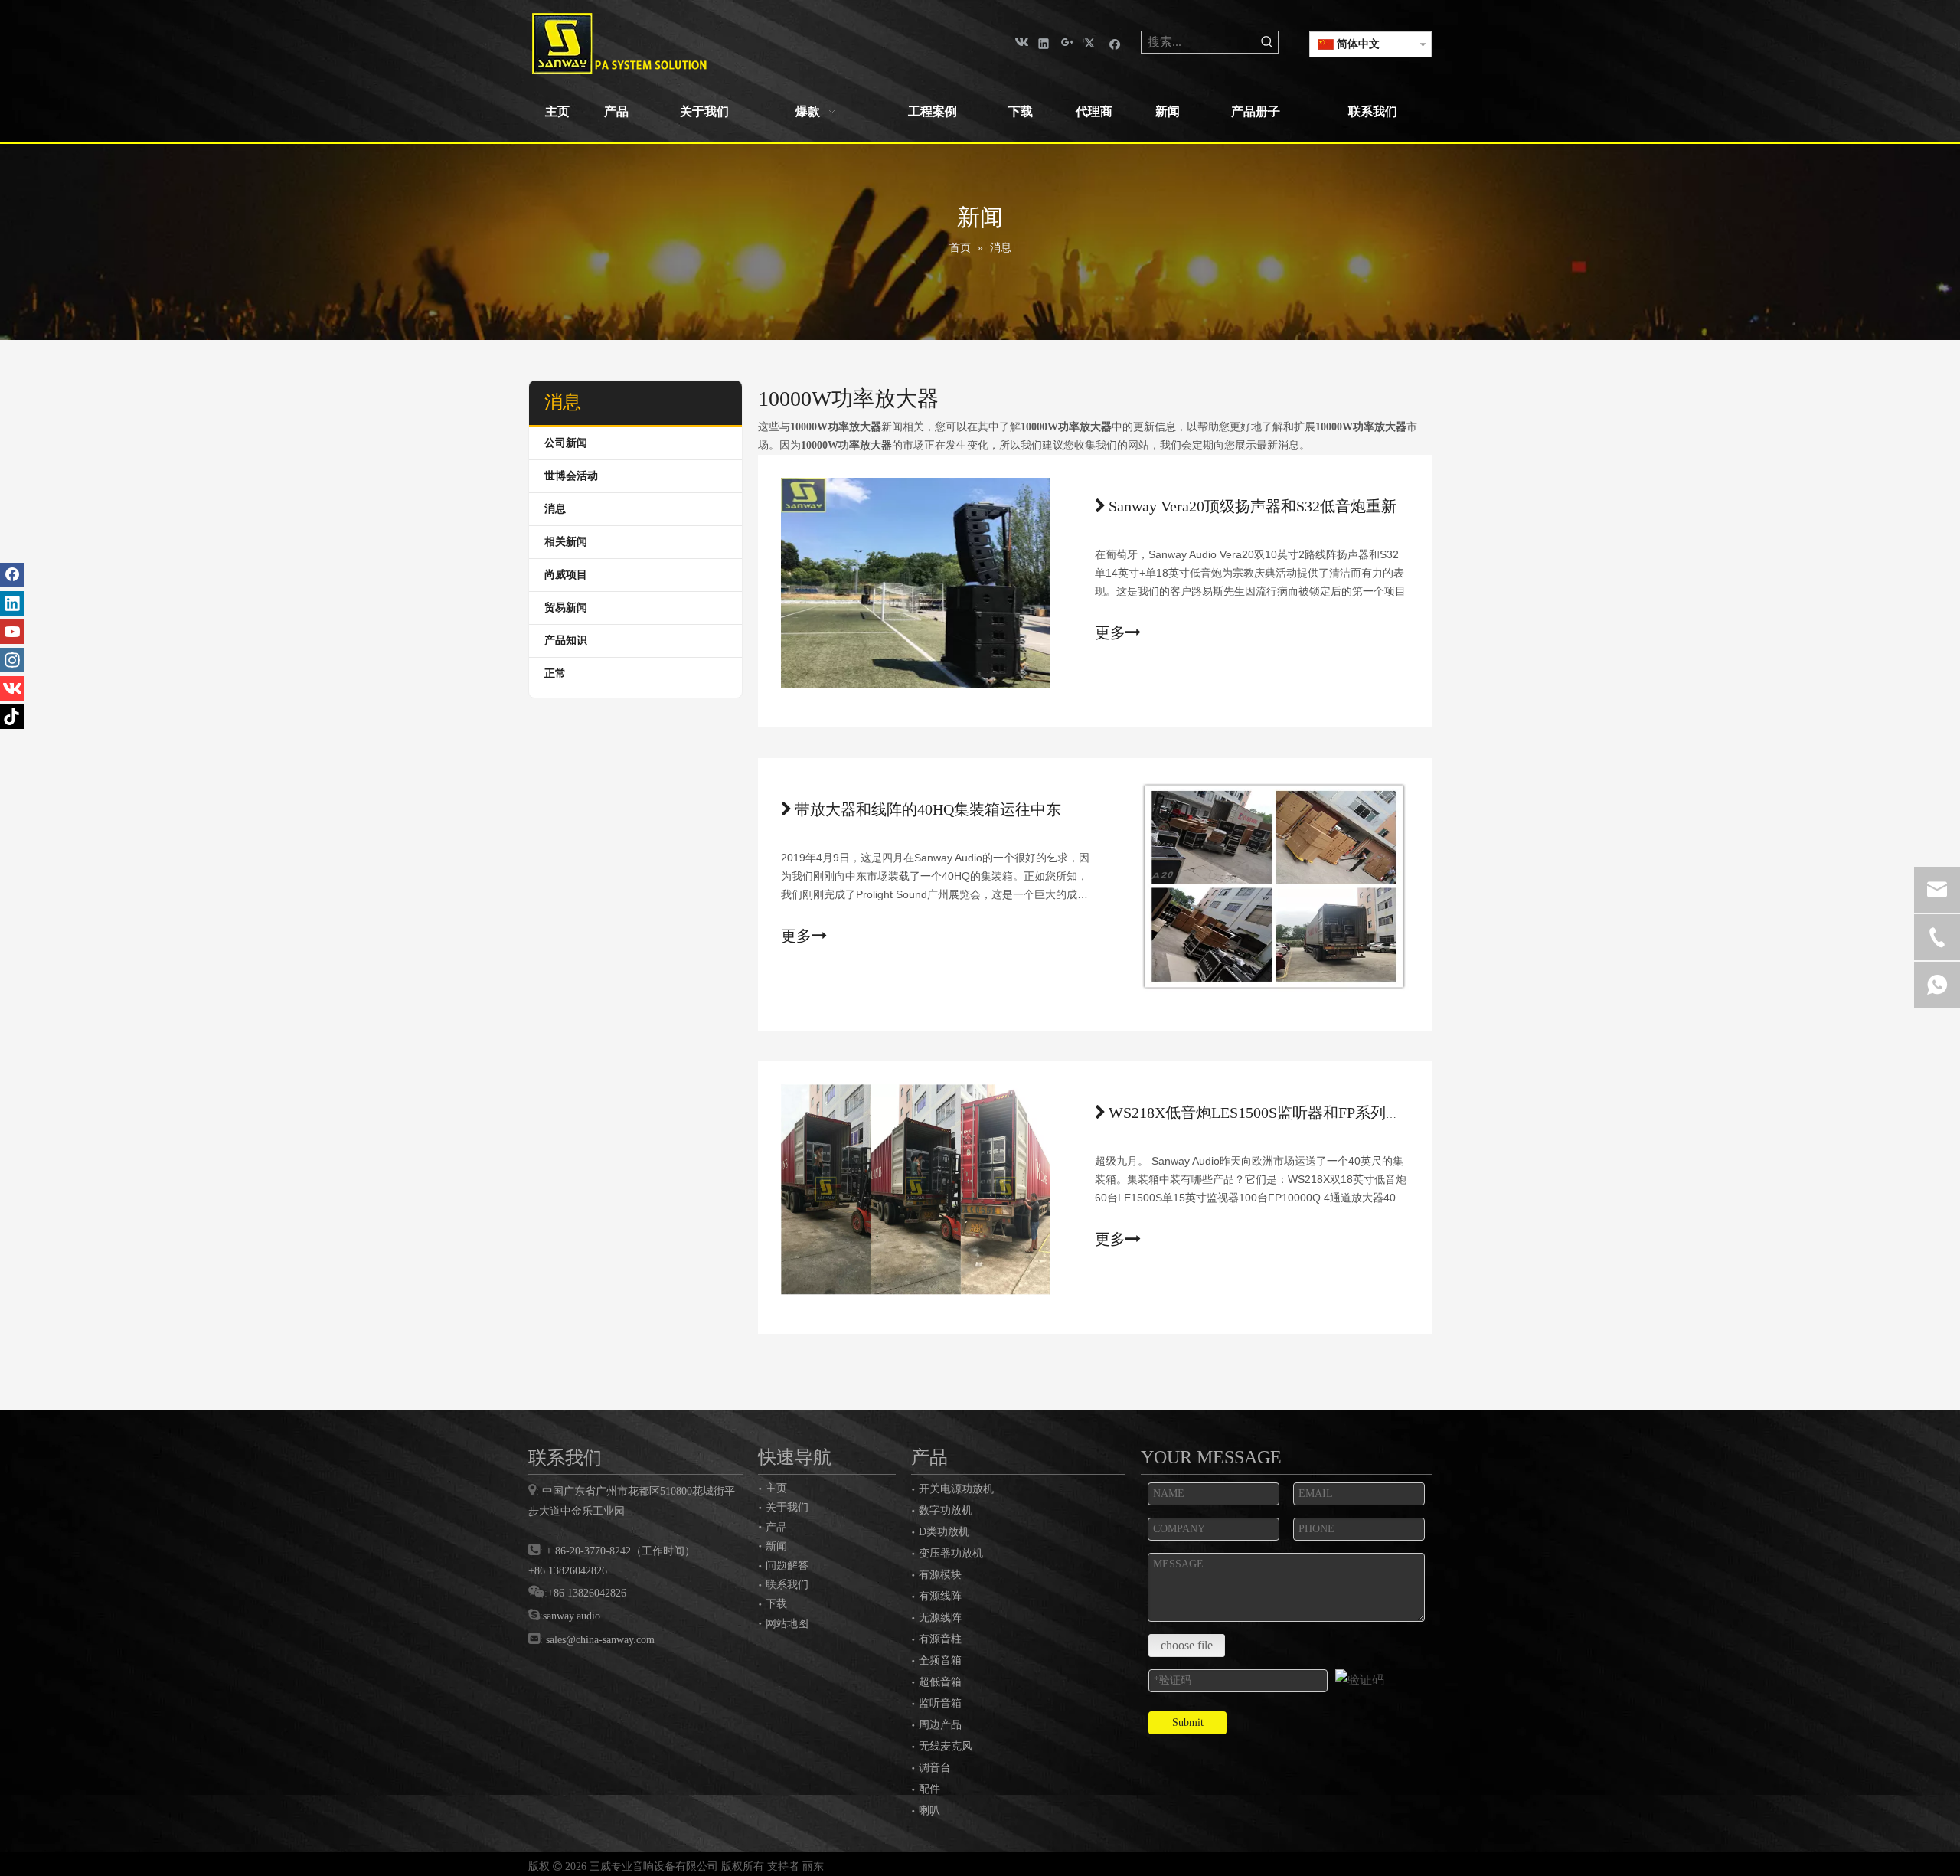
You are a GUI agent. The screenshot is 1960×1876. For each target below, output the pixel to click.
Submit (1188, 1722)
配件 (929, 1789)
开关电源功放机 (956, 1489)
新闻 (776, 1546)
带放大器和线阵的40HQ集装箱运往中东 (928, 809)
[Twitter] (1091, 42)
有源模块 (940, 1575)
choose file (1187, 1645)
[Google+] (1068, 42)
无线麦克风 (946, 1746)
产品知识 (566, 641)
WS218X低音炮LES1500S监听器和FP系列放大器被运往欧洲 (1308, 1113)
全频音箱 (940, 1660)
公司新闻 (566, 443)
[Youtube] (12, 632)
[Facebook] (1115, 42)
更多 (1110, 632)
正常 (555, 673)
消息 (555, 509)
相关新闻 (566, 542)
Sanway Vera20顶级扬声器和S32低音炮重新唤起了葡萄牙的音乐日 (1329, 506)
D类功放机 (944, 1532)
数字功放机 (946, 1510)
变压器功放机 (951, 1553)
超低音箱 (940, 1682)
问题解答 (787, 1565)
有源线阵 (940, 1596)
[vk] (1020, 42)
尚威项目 (566, 575)
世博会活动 (571, 476)
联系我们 (787, 1584)
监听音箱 (940, 1703)
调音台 (935, 1768)
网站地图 (787, 1623)
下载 (776, 1603)
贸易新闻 (566, 608)
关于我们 (787, 1507)
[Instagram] (12, 660)
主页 (776, 1488)
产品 (776, 1527)
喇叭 (929, 1811)
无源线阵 (940, 1618)
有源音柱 (940, 1639)
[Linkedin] (1044, 42)
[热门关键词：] (1267, 42)
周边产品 (940, 1725)
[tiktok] (12, 717)
